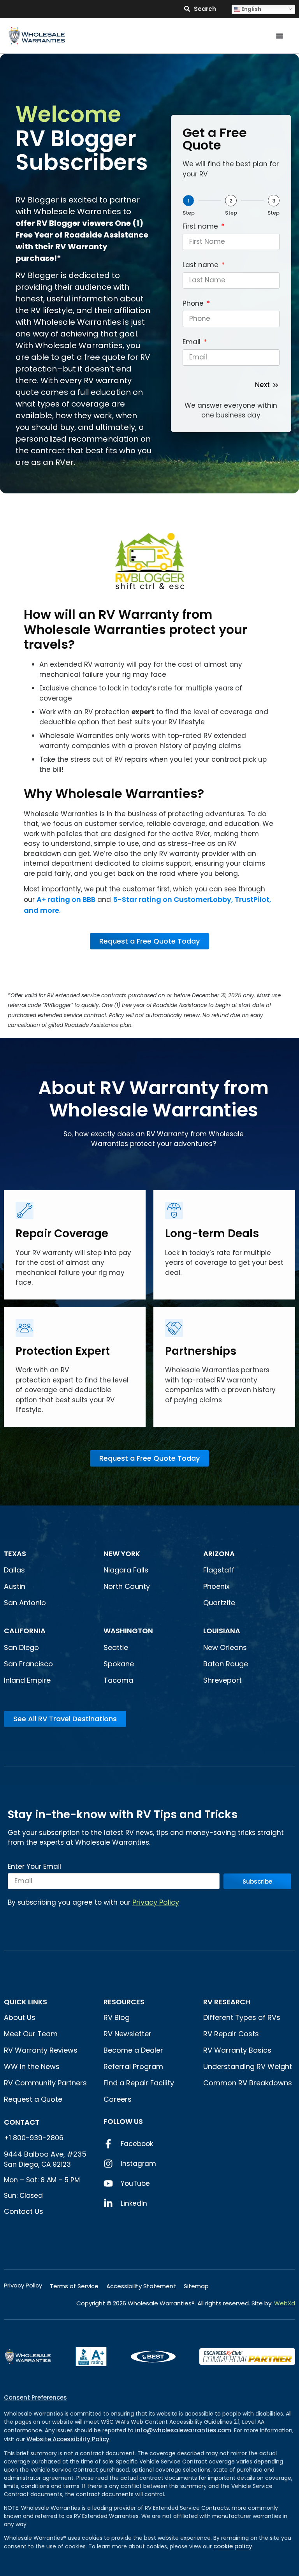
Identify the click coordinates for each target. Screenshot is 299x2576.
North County (127, 1586)
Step (189, 213)
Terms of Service (74, 2286)
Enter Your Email (34, 1867)
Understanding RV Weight (248, 2066)
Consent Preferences (35, 2397)
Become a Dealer (133, 2050)
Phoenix (216, 1586)
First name (201, 227)
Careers (118, 2099)
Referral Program (133, 2066)
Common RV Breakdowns (248, 2083)
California (25, 1631)
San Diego (21, 1647)
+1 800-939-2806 (34, 2138)
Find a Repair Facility (139, 2083)
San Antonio (25, 1603)
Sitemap (196, 2286)
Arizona (219, 1554)
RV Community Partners (45, 2083)
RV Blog (117, 2017)
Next (262, 385)
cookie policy (233, 2546)
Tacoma (118, 1680)
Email (193, 343)
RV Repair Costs (231, 2034)
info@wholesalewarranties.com (183, 2430)
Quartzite (219, 1603)
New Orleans (225, 1647)
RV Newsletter (128, 2034)
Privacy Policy (156, 1902)
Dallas (14, 1570)
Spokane (119, 1664)
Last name (201, 266)
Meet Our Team (31, 2034)
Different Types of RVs (242, 2017)
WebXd (285, 2303)
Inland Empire (27, 1680)
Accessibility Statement (141, 2286)
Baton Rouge (226, 1664)
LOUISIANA (222, 1631)
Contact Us (24, 2211)
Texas (15, 1554)
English (251, 9)
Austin (15, 1586)
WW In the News (32, 2066)
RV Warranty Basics (237, 2050)
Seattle (116, 1647)
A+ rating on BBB (66, 899)
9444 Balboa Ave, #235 (45, 2154)
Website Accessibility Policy (68, 2439)
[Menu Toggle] (280, 36)
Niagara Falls (127, 1570)
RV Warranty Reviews (41, 2050)
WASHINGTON (128, 1631)
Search (205, 9)
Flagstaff (219, 1570)
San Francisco (28, 1664)
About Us (20, 2017)
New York (123, 1554)
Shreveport (222, 1680)
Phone (194, 304)
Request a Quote (33, 2099)
